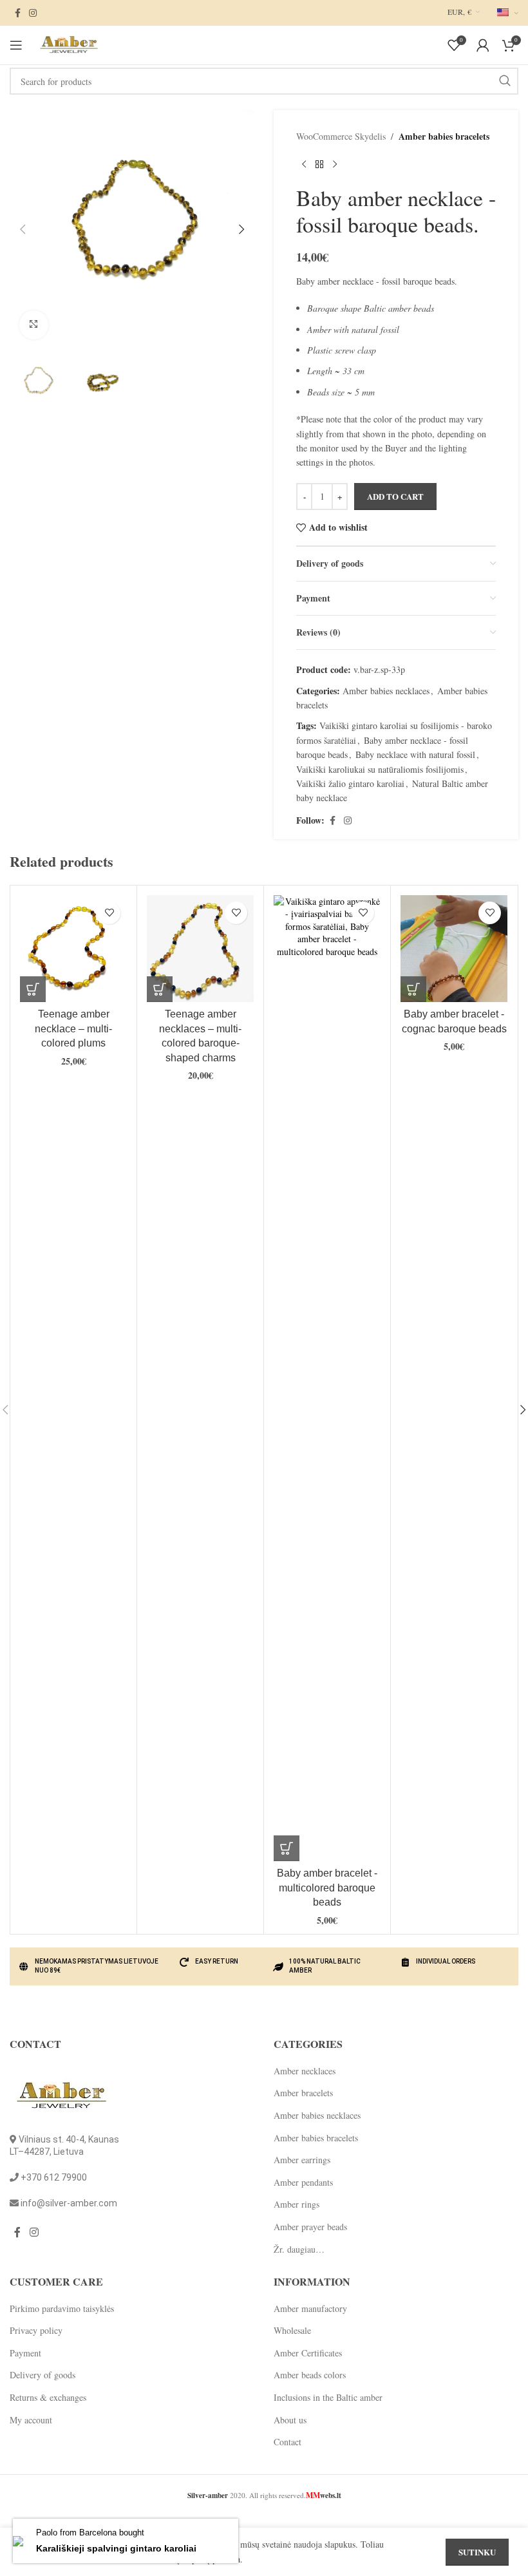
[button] (23, 229)
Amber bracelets (303, 2093)
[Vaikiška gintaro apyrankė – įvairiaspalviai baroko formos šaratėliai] (327, 1378)
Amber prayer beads (310, 2227)
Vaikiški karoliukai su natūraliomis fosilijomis (380, 769)
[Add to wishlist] (109, 913)
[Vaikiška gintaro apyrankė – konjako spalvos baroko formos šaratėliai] (454, 949)
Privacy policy (36, 2330)
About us (290, 2420)
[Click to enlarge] (34, 325)
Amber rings (297, 2204)
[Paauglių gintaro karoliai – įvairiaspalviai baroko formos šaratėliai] (200, 949)
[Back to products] (319, 164)
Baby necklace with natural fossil (415, 754)
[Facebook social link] (17, 13)
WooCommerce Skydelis (341, 136)
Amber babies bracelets (444, 136)
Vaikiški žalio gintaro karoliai (350, 783)
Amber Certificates (308, 2353)
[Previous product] (304, 164)
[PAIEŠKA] (505, 81)
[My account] (483, 45)
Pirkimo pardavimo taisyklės (62, 2308)
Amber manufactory (310, 2308)
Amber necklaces (305, 2071)
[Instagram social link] (33, 13)
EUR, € (459, 12)
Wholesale (292, 2330)
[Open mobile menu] (16, 45)
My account (31, 2420)
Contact (288, 2442)
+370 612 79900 (54, 2177)
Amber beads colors (310, 2375)
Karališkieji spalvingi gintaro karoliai (116, 2548)
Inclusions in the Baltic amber (328, 2397)
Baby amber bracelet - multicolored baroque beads (327, 1888)
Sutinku (477, 2552)
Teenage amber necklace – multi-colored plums (73, 1028)
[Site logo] (68, 43)
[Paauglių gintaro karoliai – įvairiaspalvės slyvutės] (73, 949)
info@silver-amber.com (69, 2203)
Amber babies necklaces (386, 691)
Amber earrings (302, 2160)
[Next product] (335, 164)
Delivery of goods (42, 2375)
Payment (25, 2353)
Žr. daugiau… (299, 2249)
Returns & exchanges (48, 2397)
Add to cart (395, 496)
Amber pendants (303, 2182)
